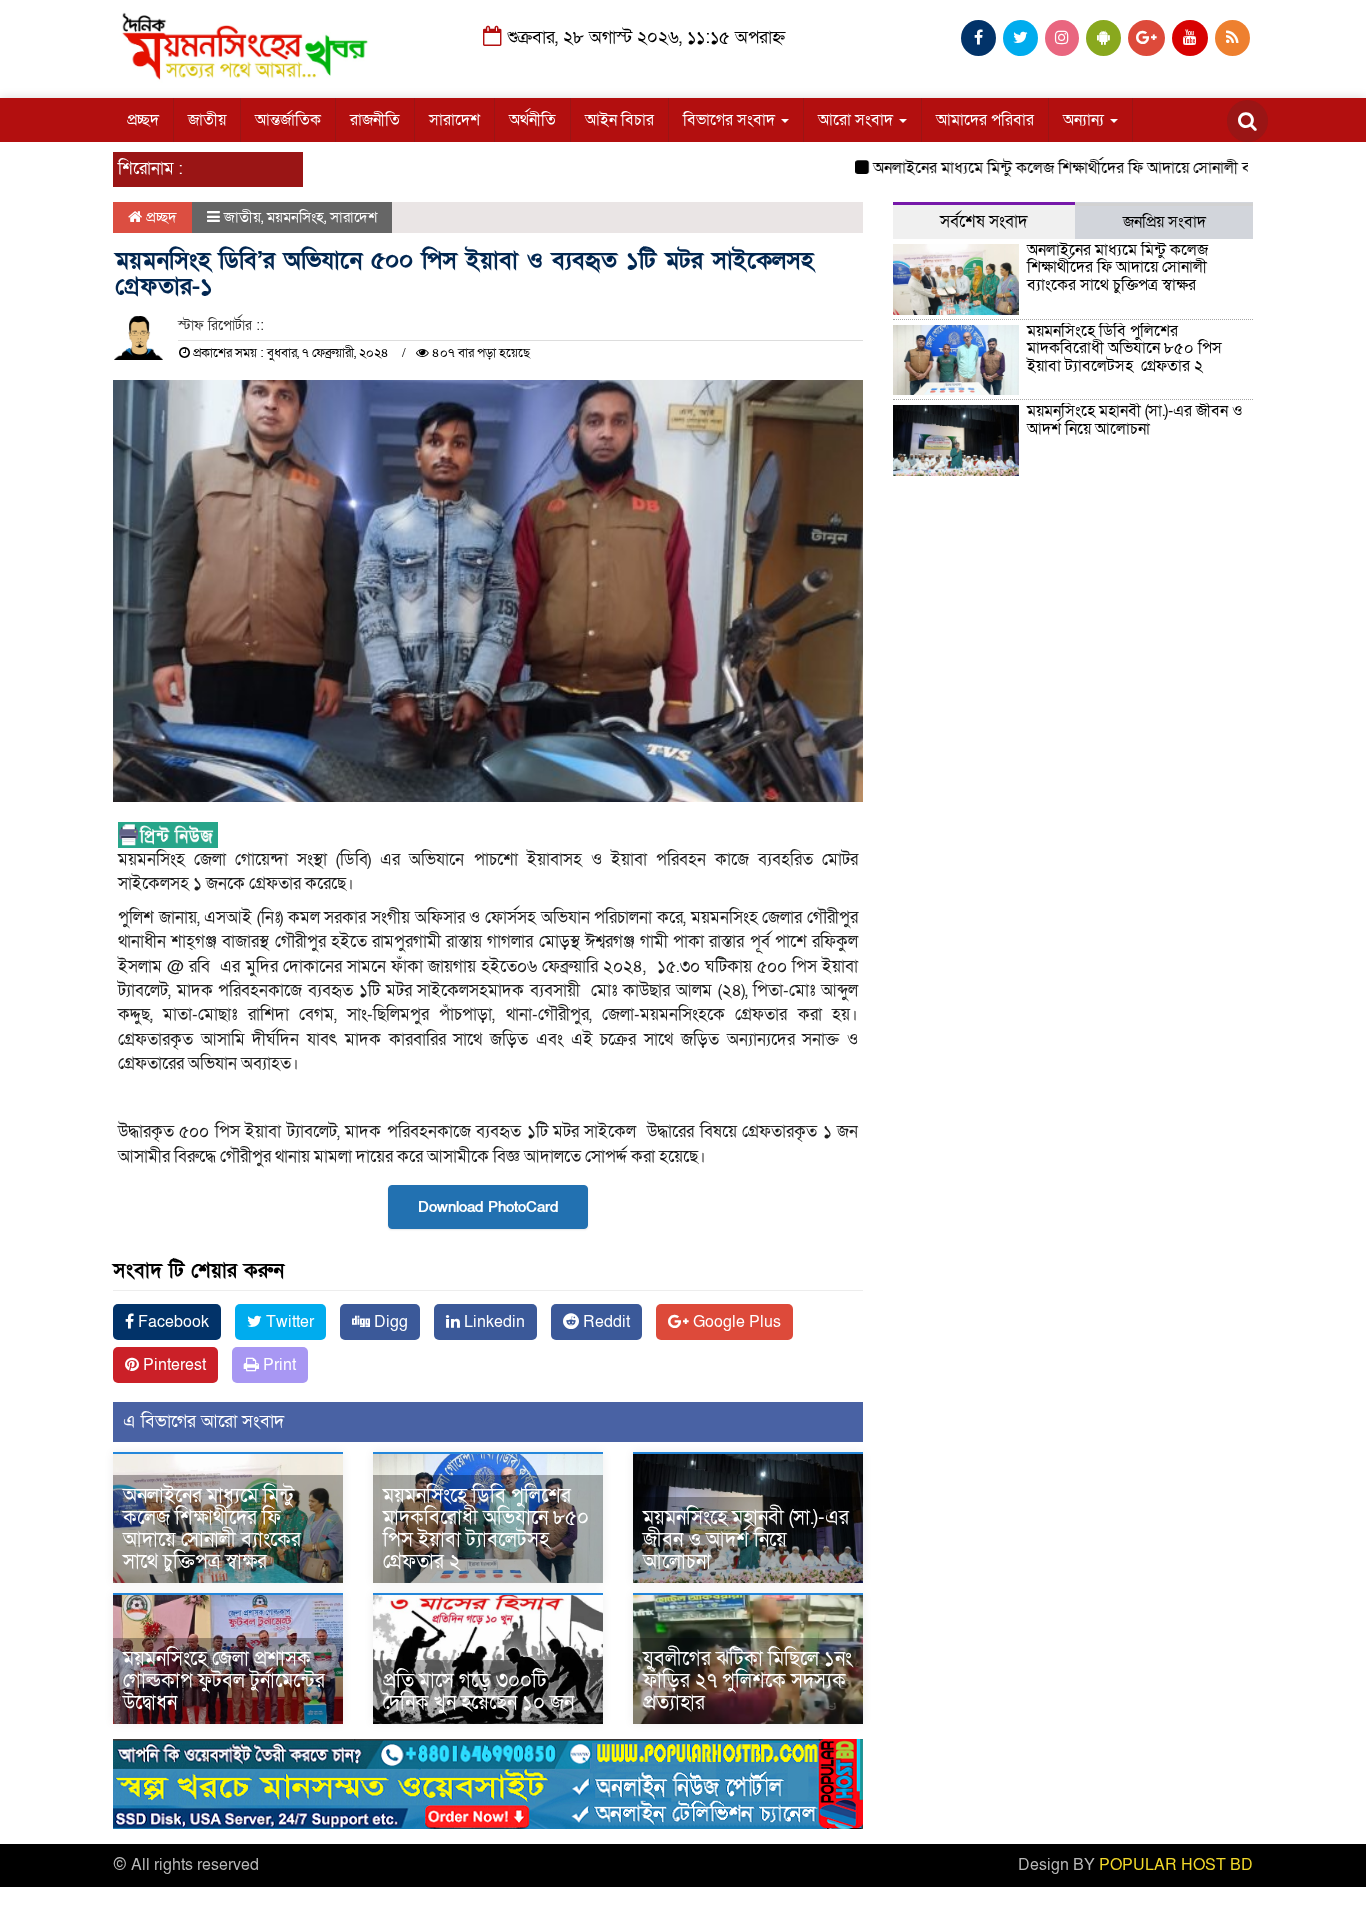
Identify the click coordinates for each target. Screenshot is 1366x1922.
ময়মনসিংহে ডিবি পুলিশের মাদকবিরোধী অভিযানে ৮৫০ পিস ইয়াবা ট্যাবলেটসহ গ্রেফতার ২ (486, 1529)
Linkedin (492, 1322)
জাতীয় (207, 120)
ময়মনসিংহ (295, 217)
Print (277, 1365)
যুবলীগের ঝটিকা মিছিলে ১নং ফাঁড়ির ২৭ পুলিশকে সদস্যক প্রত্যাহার (747, 1681)
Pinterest (172, 1365)
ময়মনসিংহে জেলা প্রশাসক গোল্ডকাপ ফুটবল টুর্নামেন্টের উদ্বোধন (224, 1681)
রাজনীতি (375, 120)
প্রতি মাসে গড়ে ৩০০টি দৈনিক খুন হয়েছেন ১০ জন (478, 1692)
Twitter (288, 1322)
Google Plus (735, 1322)
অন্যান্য (1085, 120)
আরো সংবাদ (857, 120)
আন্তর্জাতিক (288, 120)
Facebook (171, 1322)
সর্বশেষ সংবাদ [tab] (984, 221)
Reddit (604, 1322)
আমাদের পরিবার (985, 120)
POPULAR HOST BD (1176, 1865)
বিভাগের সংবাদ (731, 120)
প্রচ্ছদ (143, 120)
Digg (389, 1322)
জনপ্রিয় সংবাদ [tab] (1164, 222)
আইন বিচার (619, 120)
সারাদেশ (454, 120)
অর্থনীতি (532, 120)
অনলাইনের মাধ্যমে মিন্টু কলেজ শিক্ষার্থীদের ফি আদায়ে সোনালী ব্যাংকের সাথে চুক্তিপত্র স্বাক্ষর (212, 1529)
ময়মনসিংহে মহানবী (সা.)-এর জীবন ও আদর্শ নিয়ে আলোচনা (746, 1540)
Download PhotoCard (488, 1207)
